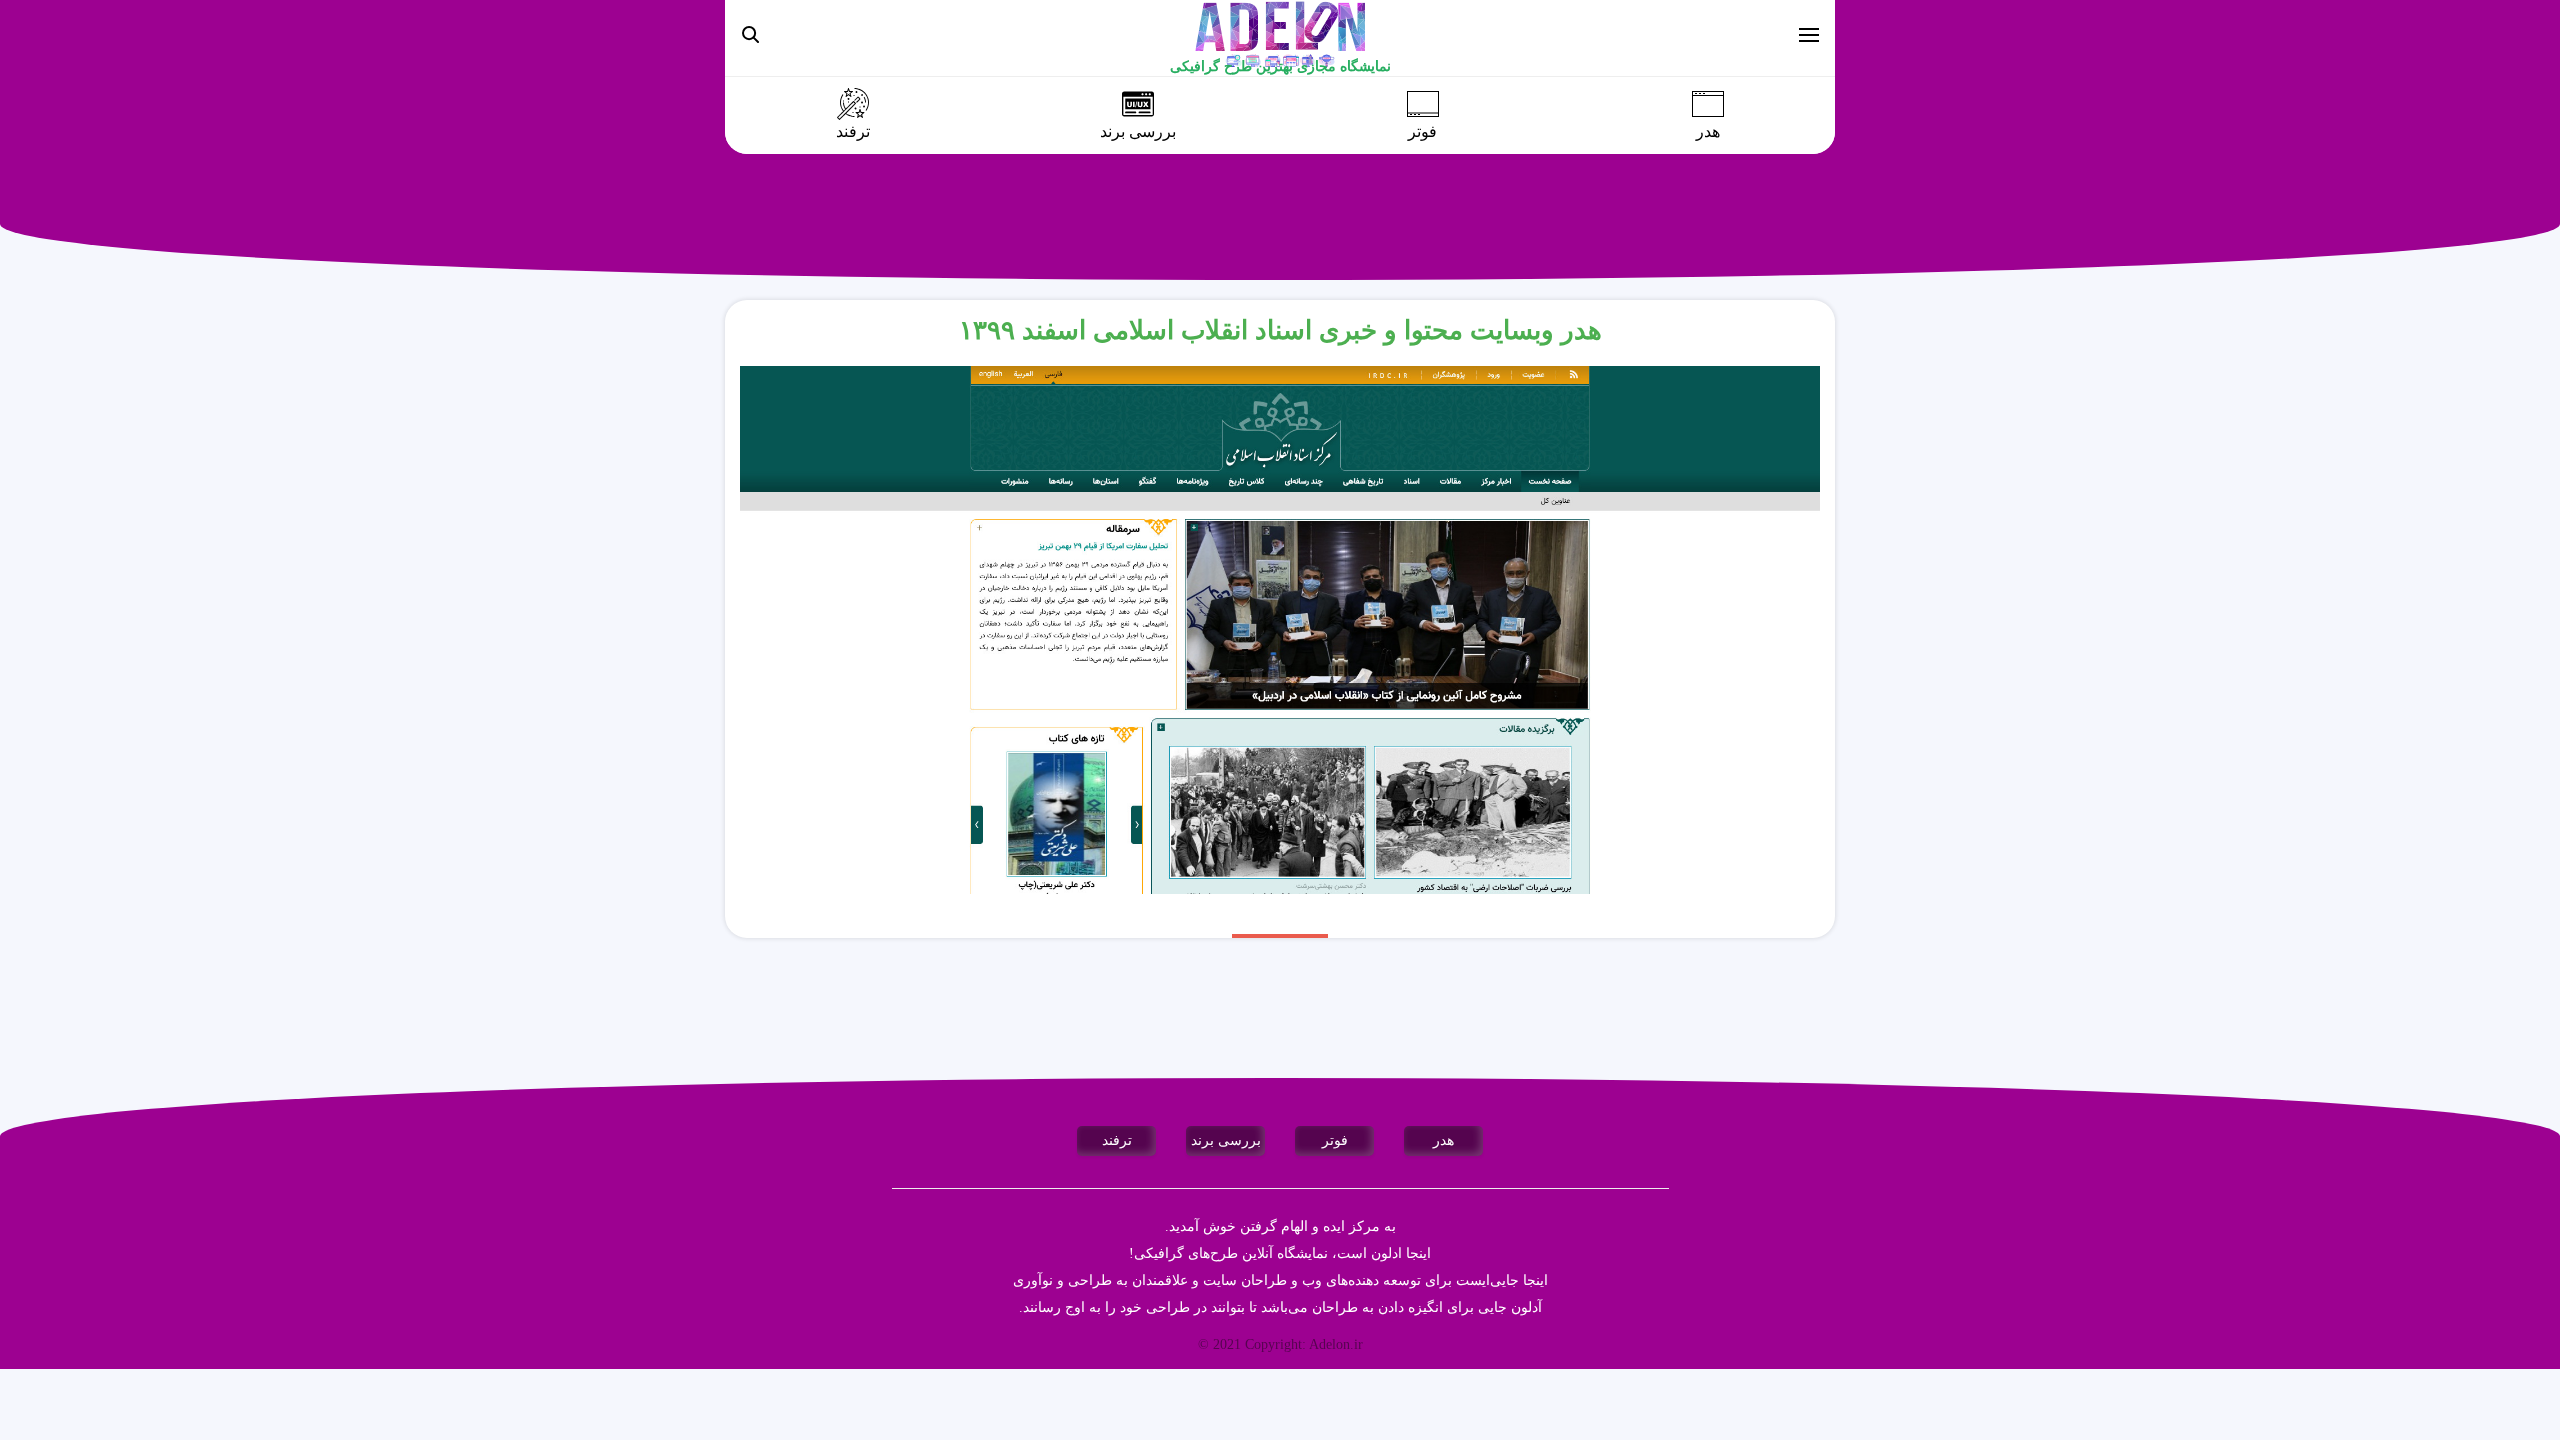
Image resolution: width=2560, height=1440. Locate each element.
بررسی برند (1138, 132)
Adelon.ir (1336, 1344)
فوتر (1422, 132)
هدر (1708, 132)
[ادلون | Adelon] (1280, 33)
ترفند (853, 132)
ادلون (1386, 1253)
